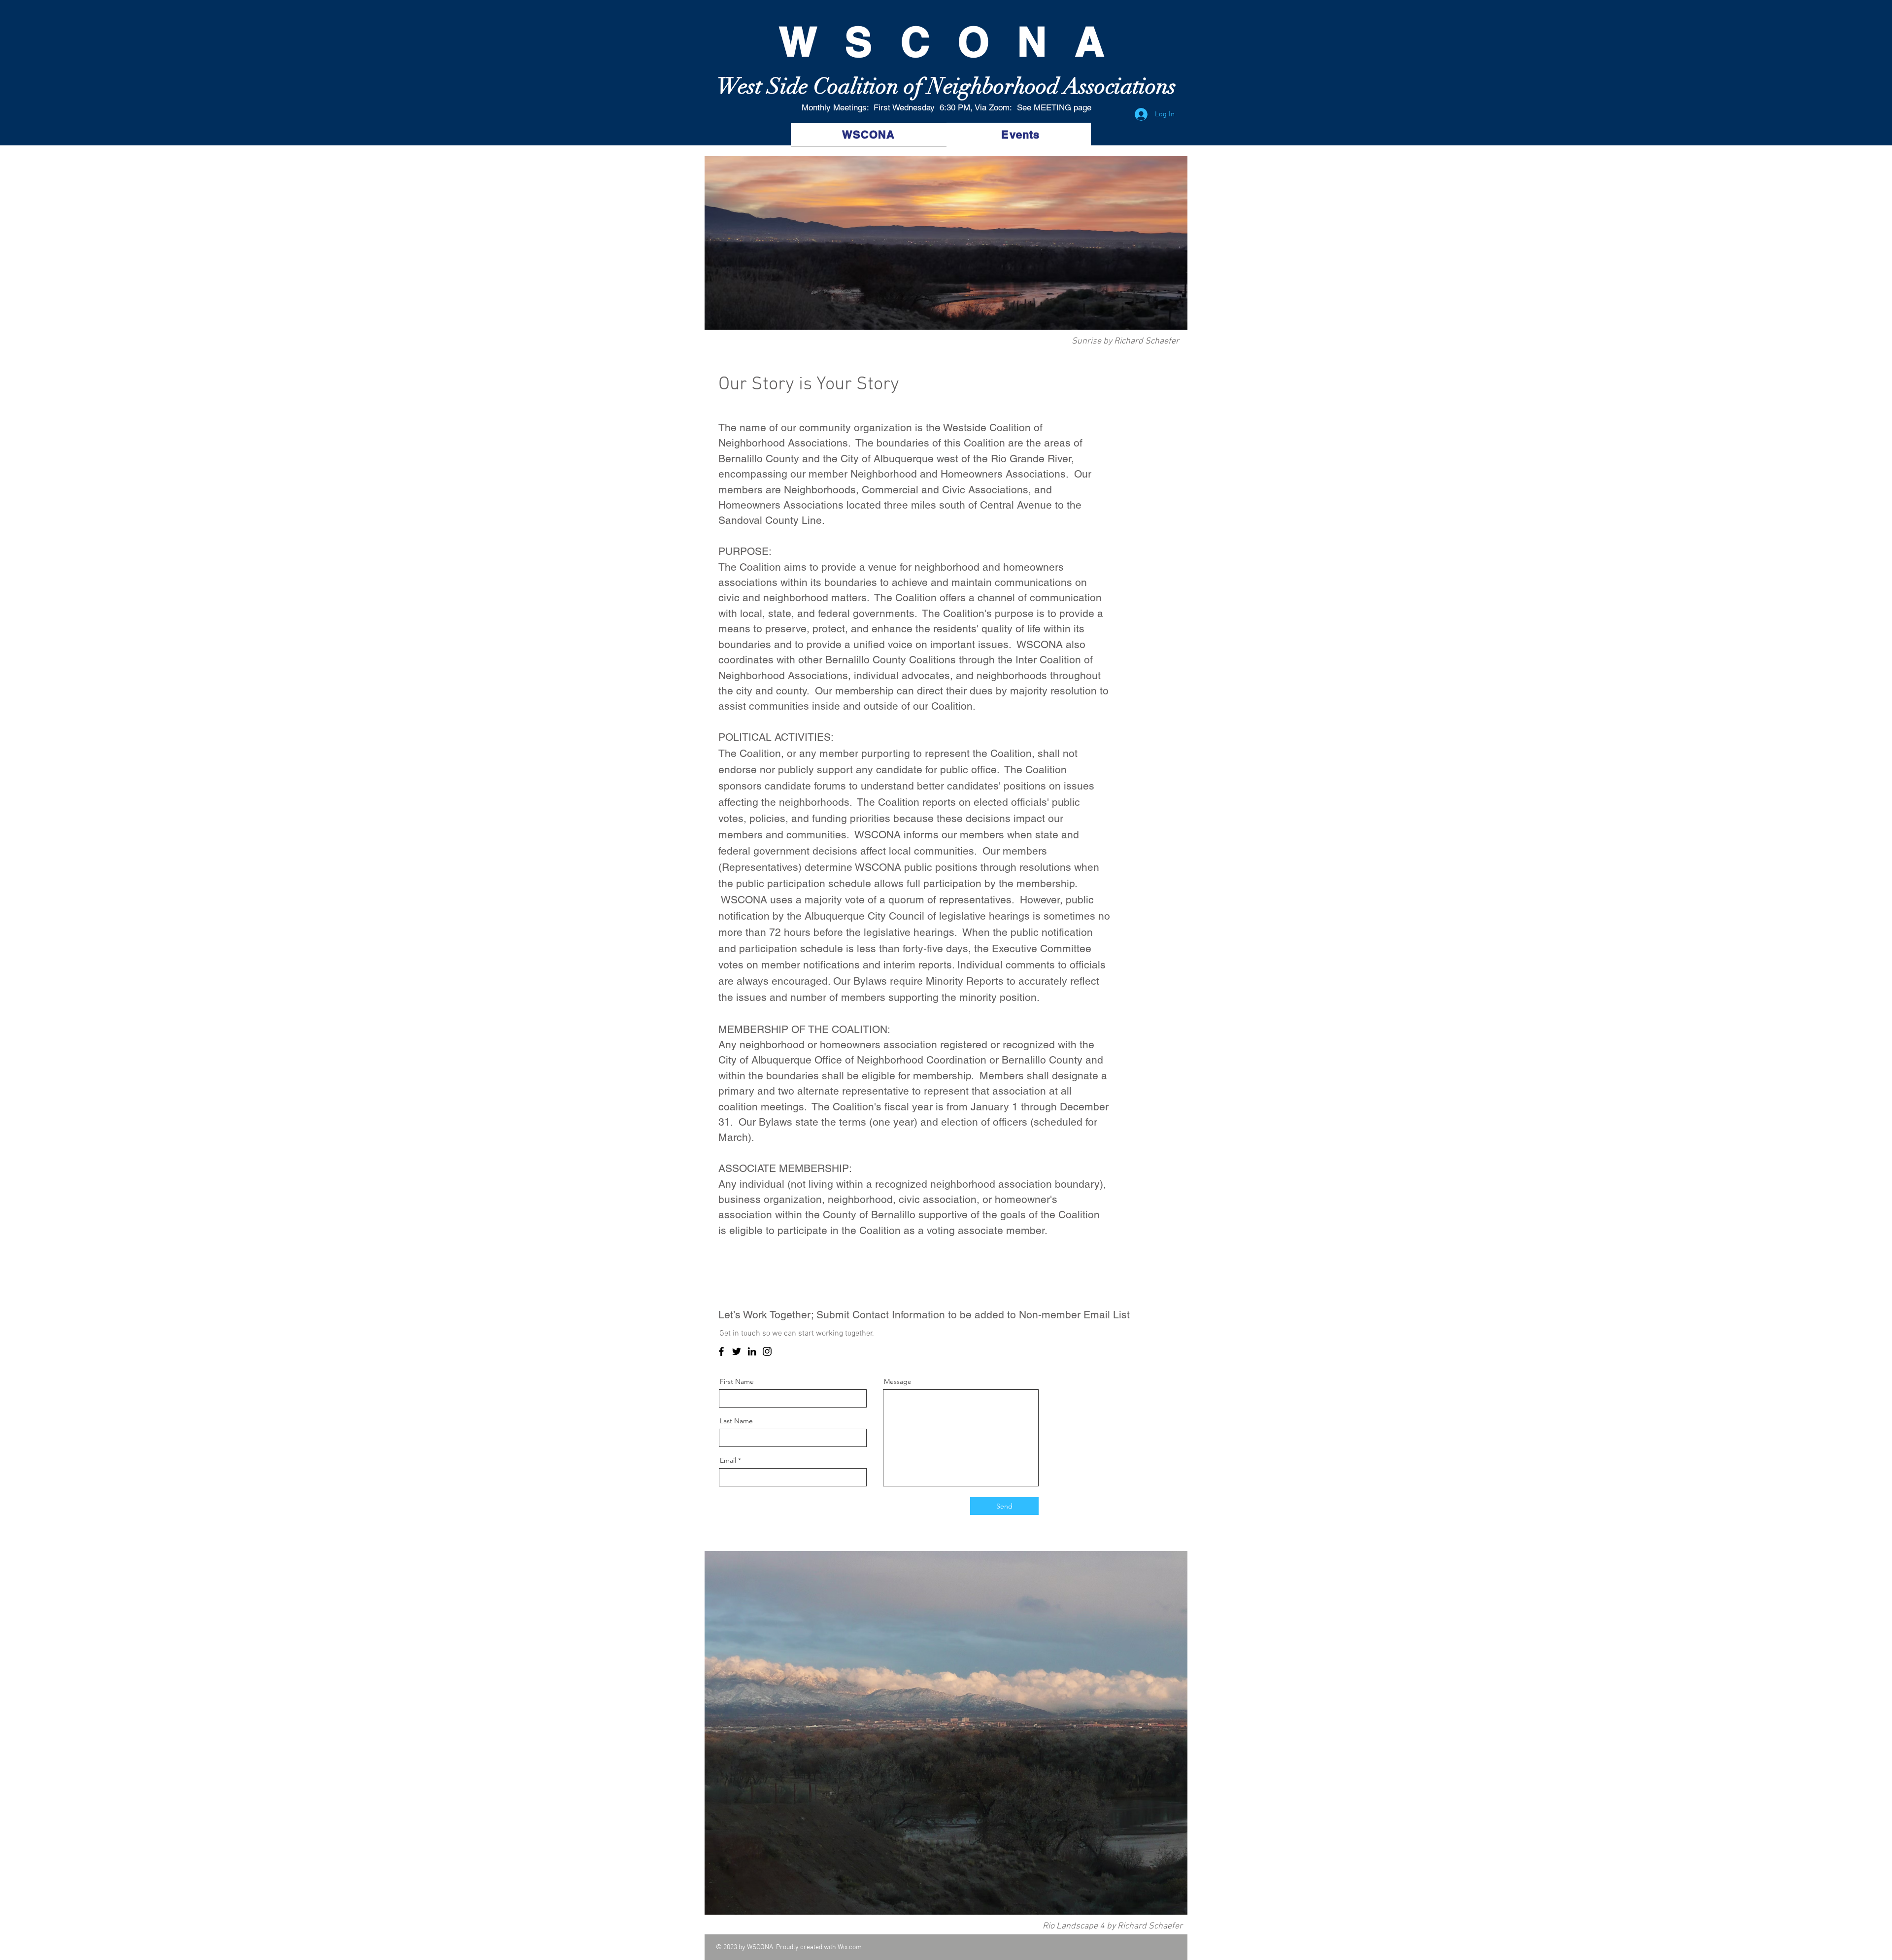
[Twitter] (737, 1351)
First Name (737, 1381)
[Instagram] (767, 1351)
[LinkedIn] (752, 1351)
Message (898, 1381)
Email (728, 1460)
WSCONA (917, 41)
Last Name (736, 1421)
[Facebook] (721, 1351)
